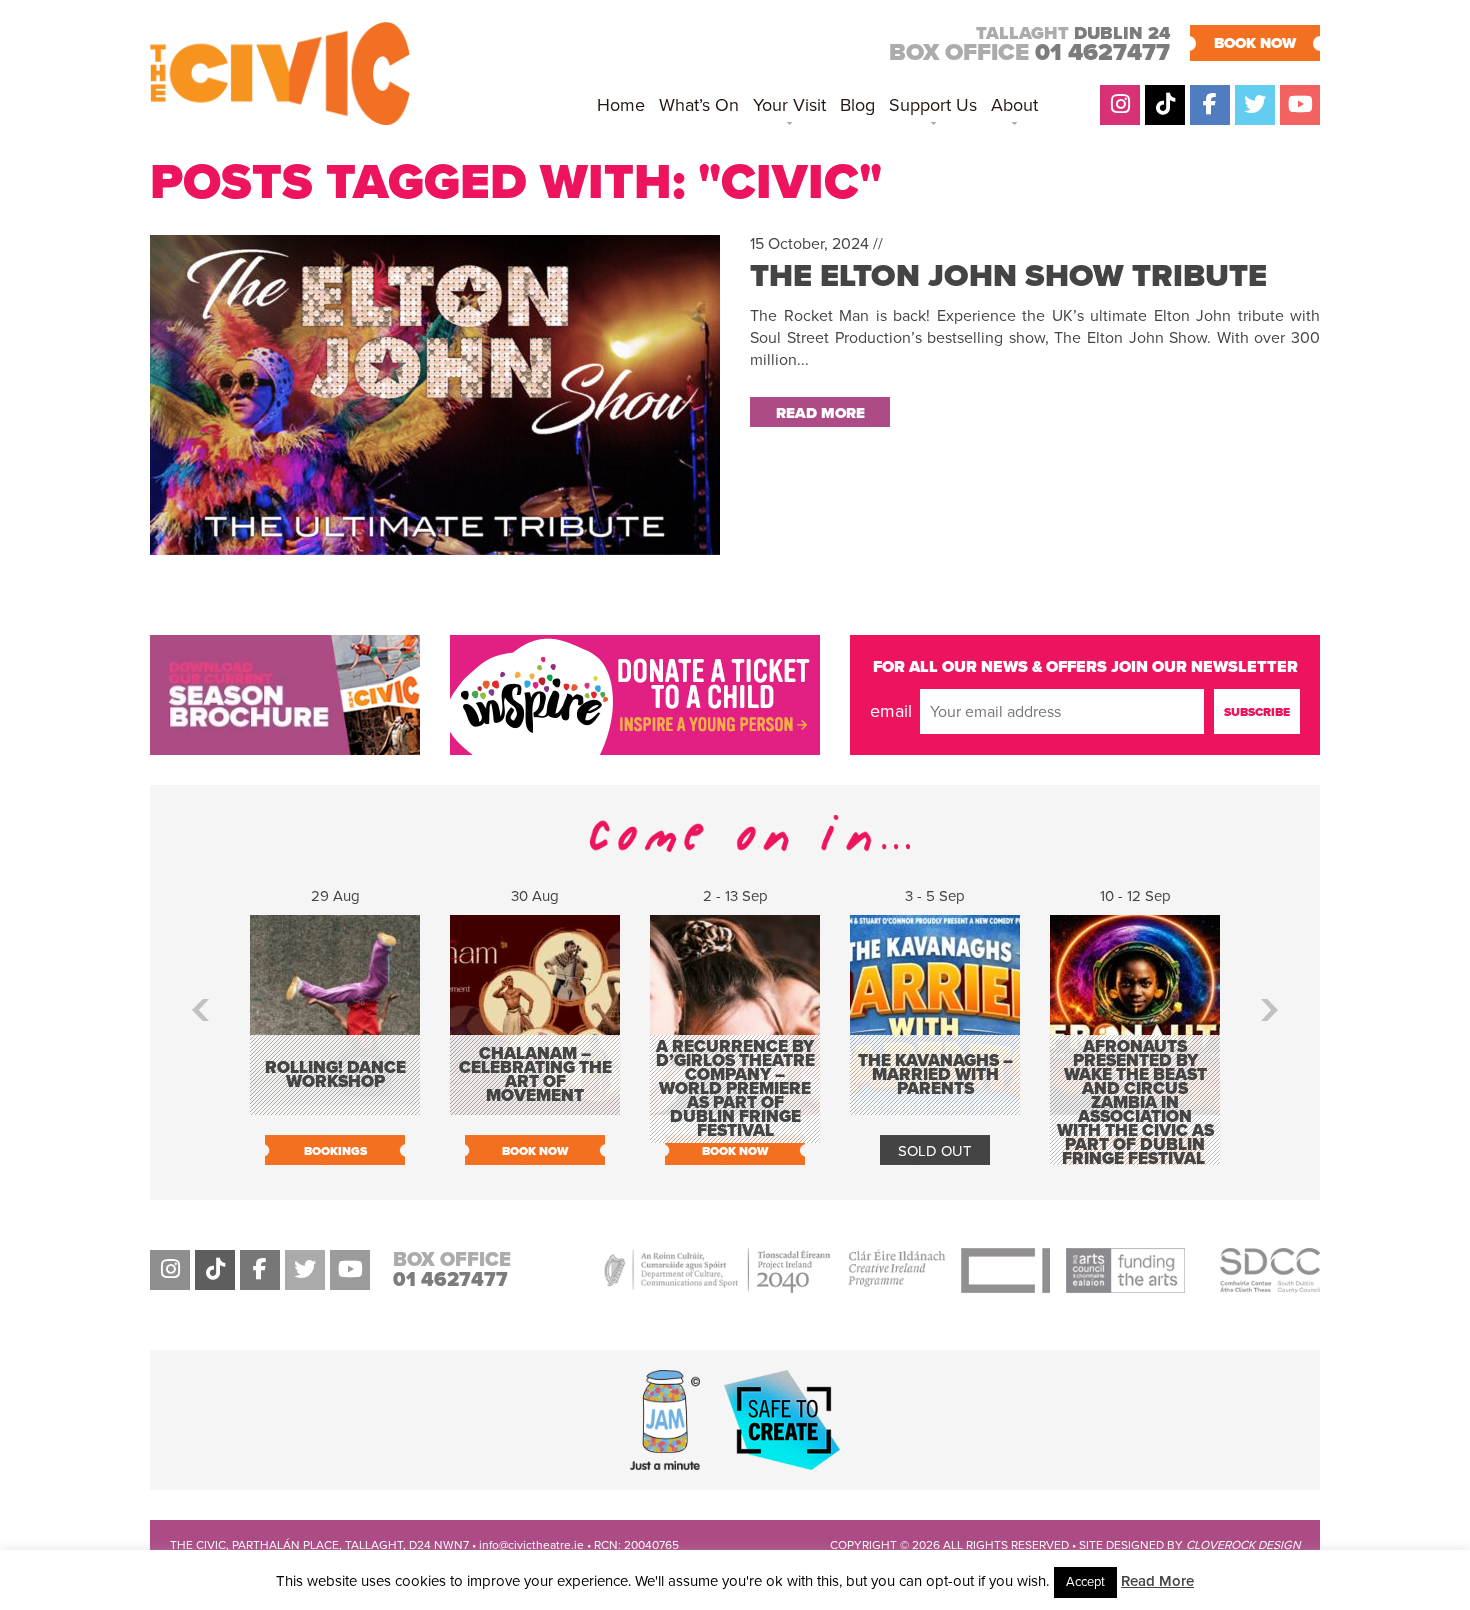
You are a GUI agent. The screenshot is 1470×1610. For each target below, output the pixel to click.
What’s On (699, 105)
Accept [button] (1085, 1582)
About (1014, 105)
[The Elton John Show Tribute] (435, 544)
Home (621, 105)
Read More (1157, 1581)
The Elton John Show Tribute (1008, 276)
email (891, 711)
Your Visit (789, 105)
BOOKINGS (335, 1151)
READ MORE (820, 413)
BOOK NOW (1255, 43)
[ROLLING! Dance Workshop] (335, 1105)
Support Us (933, 105)
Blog (857, 105)
